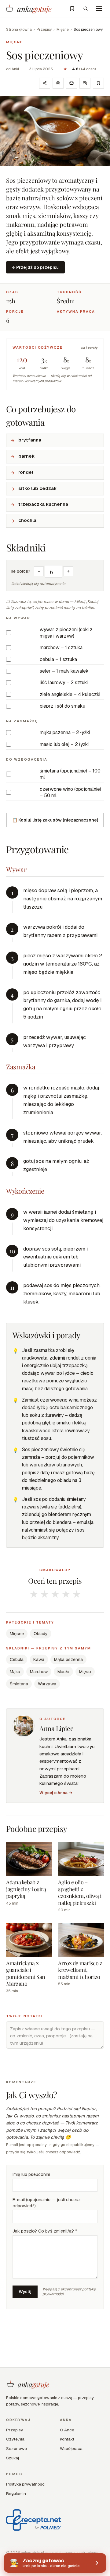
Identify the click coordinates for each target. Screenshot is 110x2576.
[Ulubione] (72, 9)
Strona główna (19, 30)
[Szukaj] (86, 9)
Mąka (15, 1672)
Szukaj (13, 2458)
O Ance (67, 2430)
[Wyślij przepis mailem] (71, 83)
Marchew (39, 1672)
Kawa (39, 1659)
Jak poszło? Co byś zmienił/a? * (45, 2231)
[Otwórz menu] (99, 9)
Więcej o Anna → (56, 1793)
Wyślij (25, 2292)
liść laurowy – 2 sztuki (64, 683)
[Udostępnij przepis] (45, 83)
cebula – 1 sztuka (58, 659)
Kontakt (67, 2439)
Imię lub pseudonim (31, 2174)
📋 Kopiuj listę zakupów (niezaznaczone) (55, 820)
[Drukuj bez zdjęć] (85, 83)
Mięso (85, 1672)
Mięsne (63, 30)
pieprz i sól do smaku (62, 706)
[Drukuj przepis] (58, 83)
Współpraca (71, 2448)
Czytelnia (15, 2439)
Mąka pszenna (68, 1659)
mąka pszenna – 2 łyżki (65, 732)
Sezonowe (16, 2448)
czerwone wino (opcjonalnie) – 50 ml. (70, 792)
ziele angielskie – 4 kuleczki (70, 694)
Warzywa (47, 1684)
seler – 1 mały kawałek (64, 671)
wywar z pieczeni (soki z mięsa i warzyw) (66, 633)
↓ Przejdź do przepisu (35, 267)
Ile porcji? (21, 571)
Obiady (41, 1634)
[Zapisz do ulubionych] (98, 83)
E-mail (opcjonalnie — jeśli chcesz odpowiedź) (47, 2203)
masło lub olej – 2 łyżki (64, 744)
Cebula (17, 1659)
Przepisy (44, 30)
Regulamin (16, 2493)
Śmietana (19, 1684)
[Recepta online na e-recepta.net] (34, 2520)
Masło (63, 1672)
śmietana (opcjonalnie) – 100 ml (70, 774)
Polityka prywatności (26, 2484)
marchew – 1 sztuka (61, 648)
